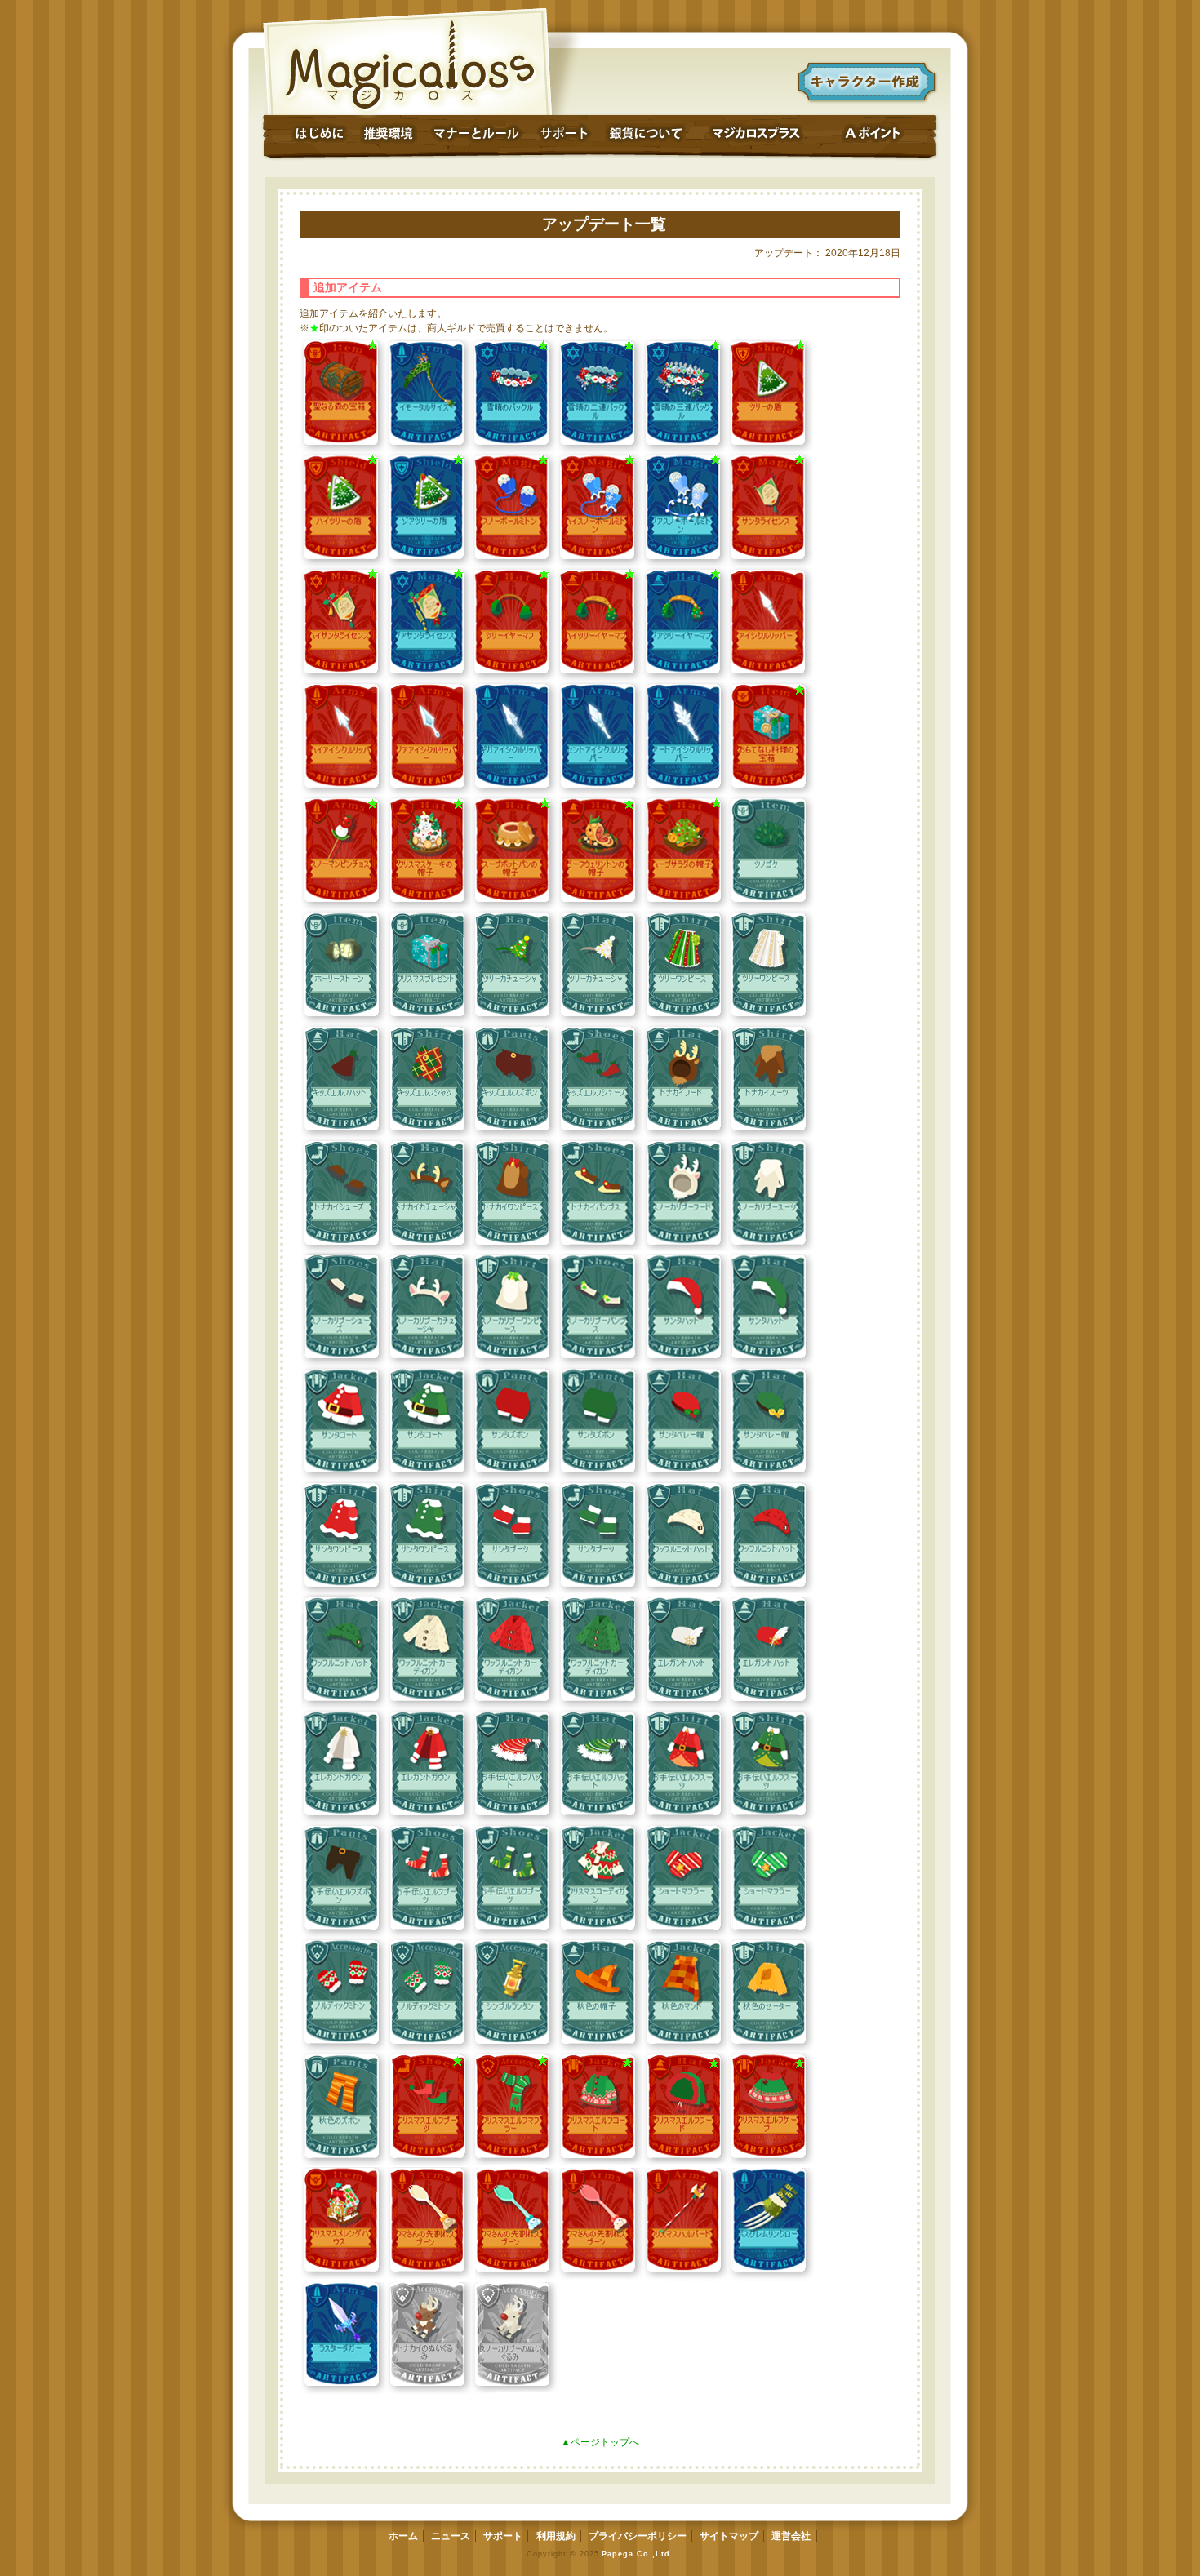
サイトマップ (729, 2536)
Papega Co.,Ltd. (637, 2554)
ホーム (403, 2536)
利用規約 (556, 2536)
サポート (503, 2536)
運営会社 (791, 2536)
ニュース (451, 2536)
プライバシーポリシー (638, 2536)
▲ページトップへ (600, 2442)
